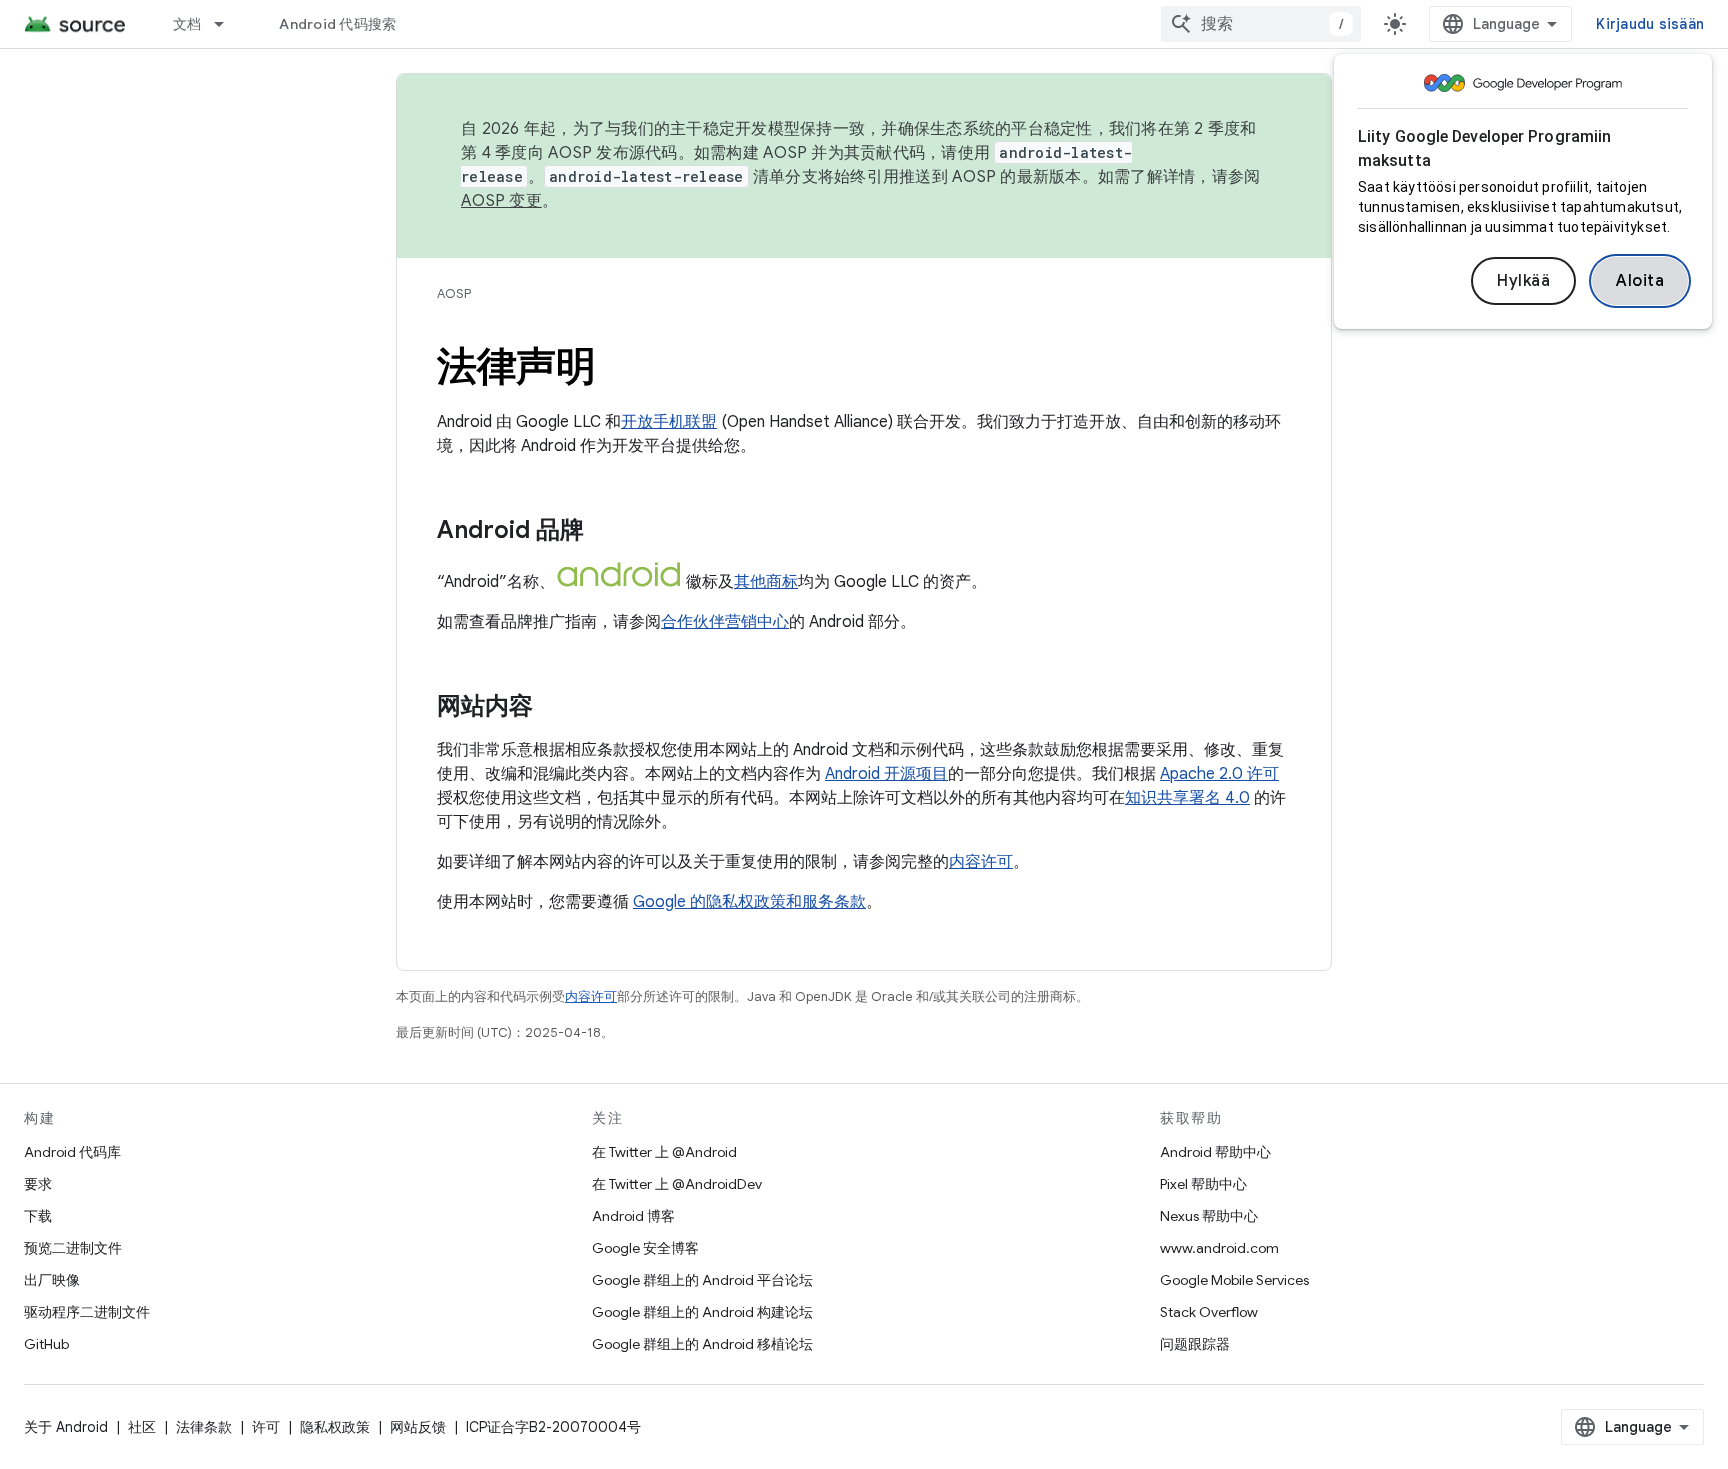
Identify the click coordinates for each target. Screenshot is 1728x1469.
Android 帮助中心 (1215, 1152)
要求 (38, 1184)
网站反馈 (418, 1427)
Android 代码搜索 (337, 24)
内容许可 (981, 862)
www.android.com (1219, 1248)
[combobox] (1261, 24)
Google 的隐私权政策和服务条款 (749, 902)
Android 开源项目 (886, 774)
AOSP (454, 293)
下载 (38, 1216)
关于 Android (66, 1427)
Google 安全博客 (645, 1248)
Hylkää (1523, 281)
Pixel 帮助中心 (1203, 1184)
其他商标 (766, 582)
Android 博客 (633, 1216)
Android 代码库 (72, 1152)
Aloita (1640, 281)
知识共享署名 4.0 (1187, 798)
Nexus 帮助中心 (1209, 1216)
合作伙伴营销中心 (725, 622)
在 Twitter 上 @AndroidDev (677, 1184)
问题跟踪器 (1195, 1344)
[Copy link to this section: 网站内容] (553, 708)
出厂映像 (52, 1280)
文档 (187, 24)
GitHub (46, 1344)
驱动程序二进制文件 (87, 1312)
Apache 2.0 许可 (1219, 774)
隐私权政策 (335, 1427)
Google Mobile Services (1234, 1280)
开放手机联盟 (669, 422)
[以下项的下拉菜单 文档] (228, 24)
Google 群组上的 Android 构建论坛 (702, 1312)
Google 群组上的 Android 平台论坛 (702, 1280)
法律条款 (204, 1427)
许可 (266, 1427)
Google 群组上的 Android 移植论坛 (702, 1344)
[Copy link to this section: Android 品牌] (604, 532)
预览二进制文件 (73, 1248)
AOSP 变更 (501, 201)
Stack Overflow (1209, 1312)
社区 (142, 1427)
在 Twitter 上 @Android (664, 1152)
